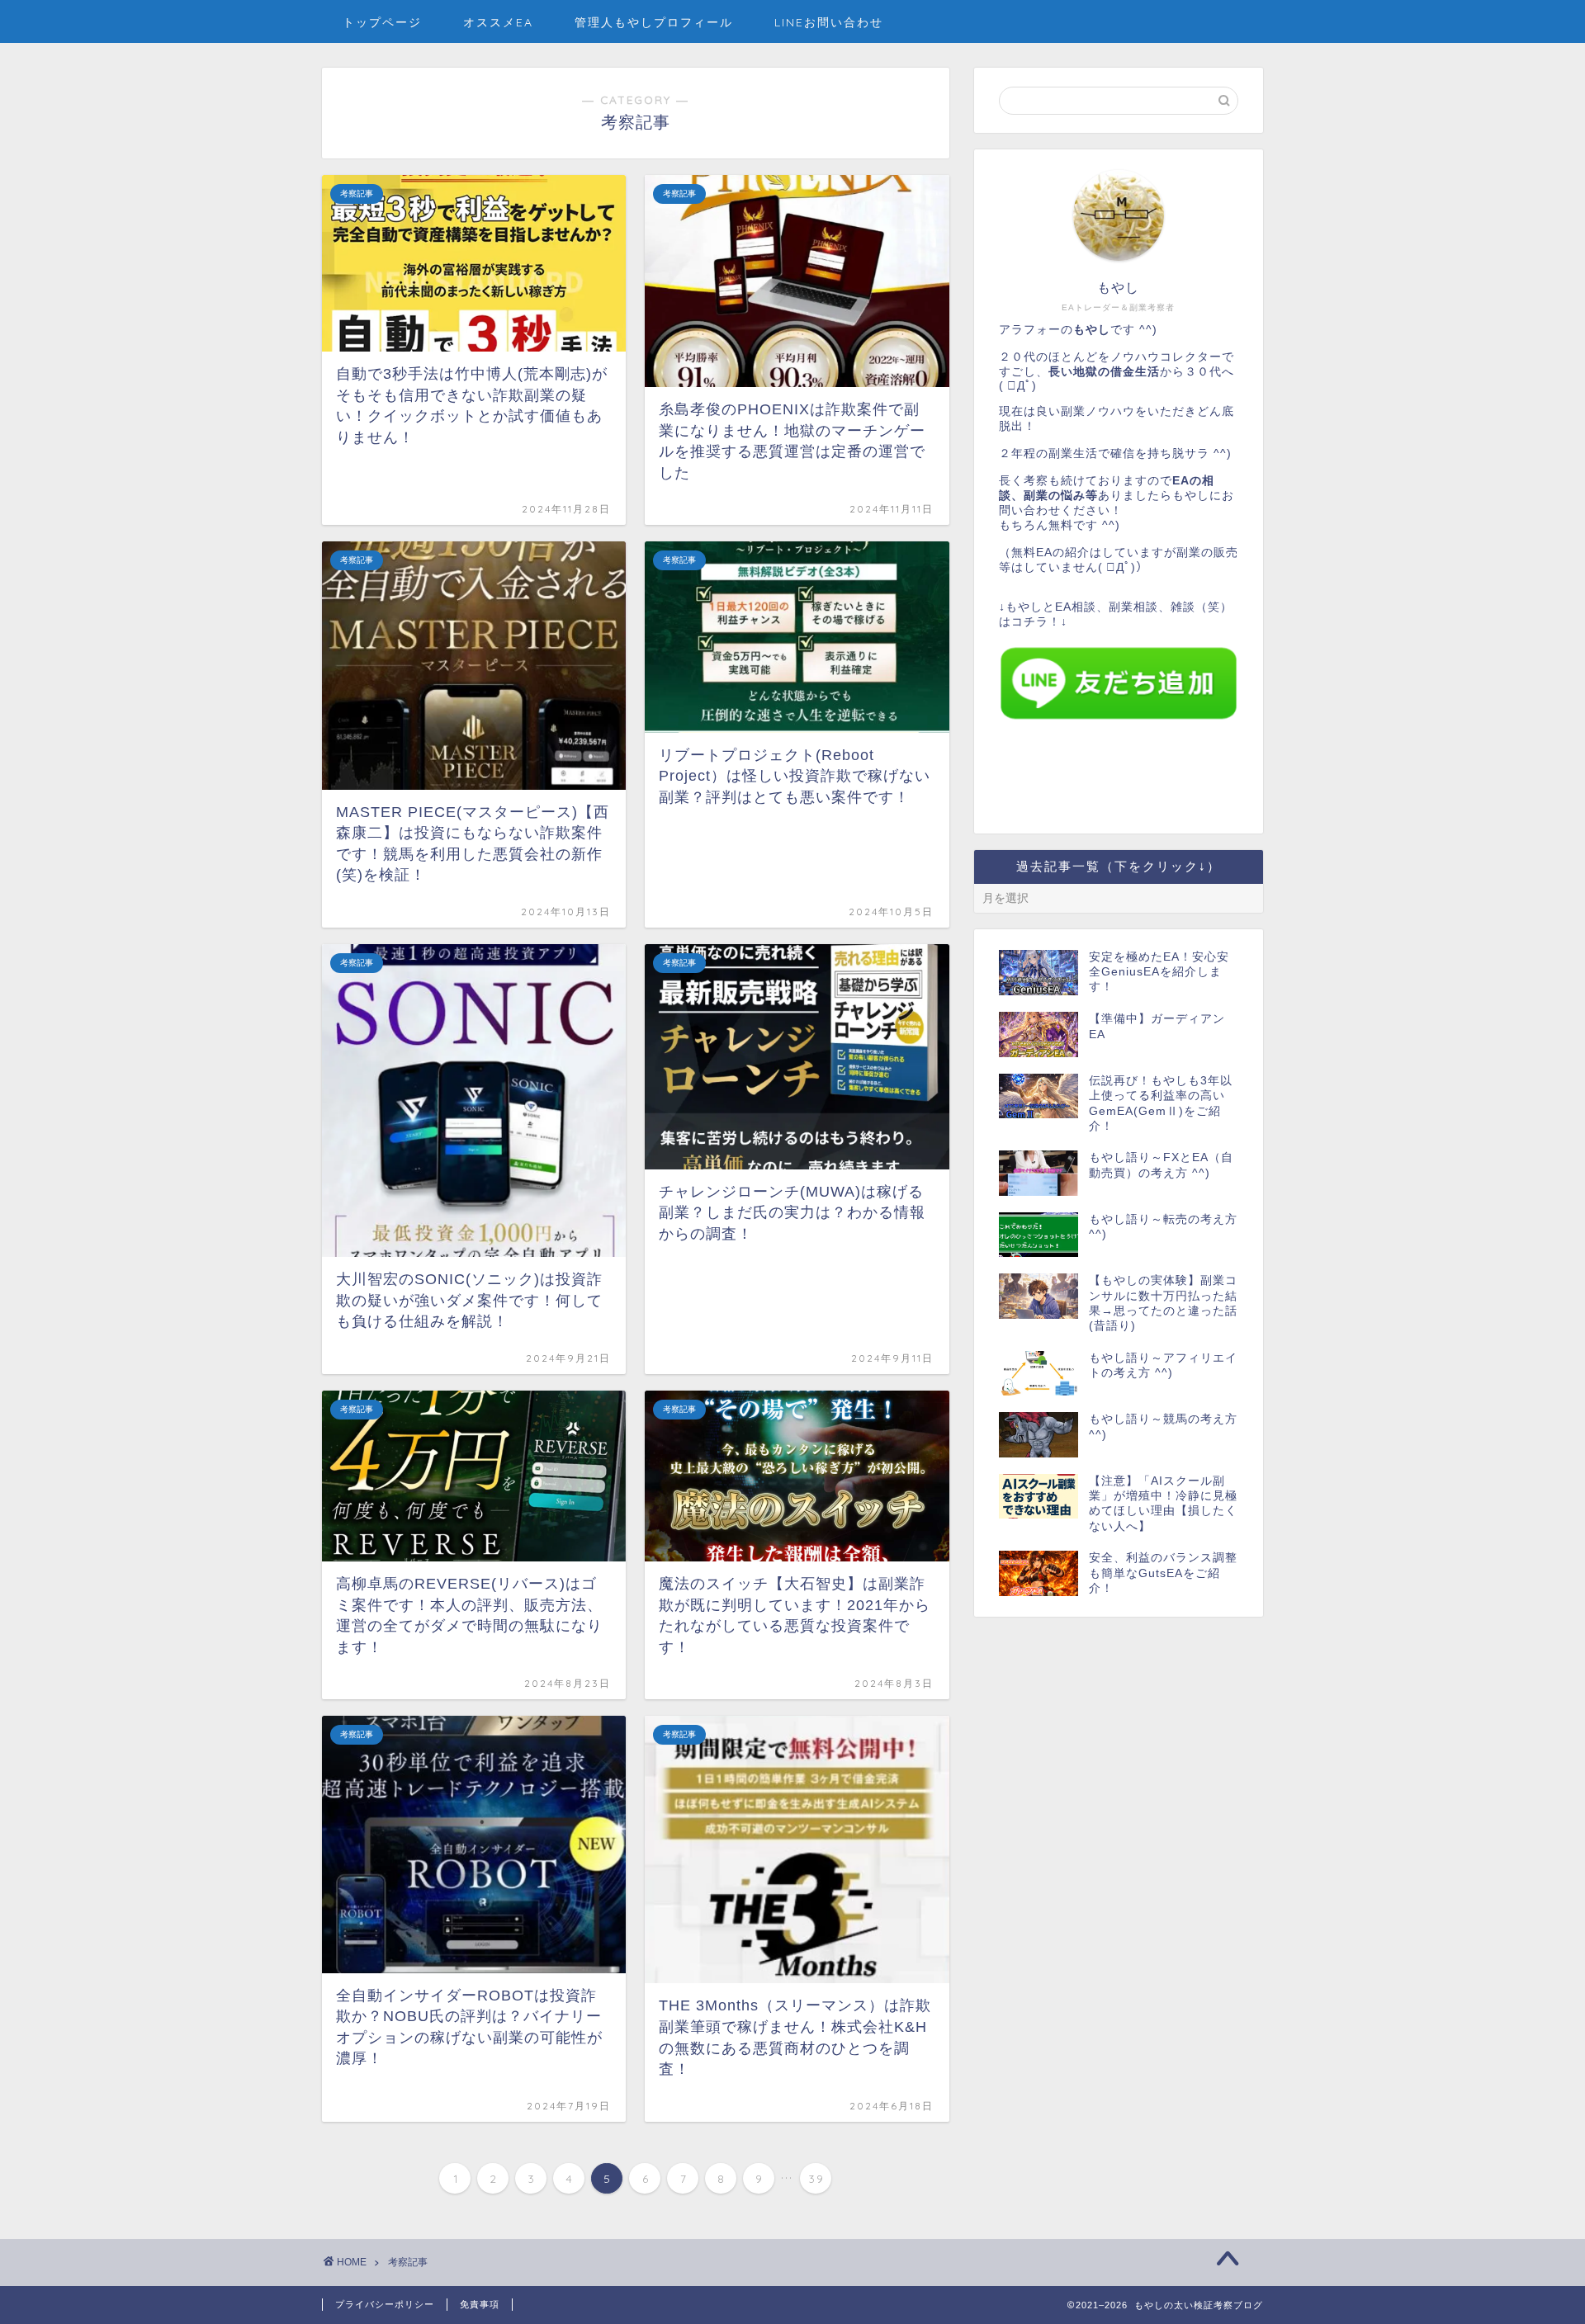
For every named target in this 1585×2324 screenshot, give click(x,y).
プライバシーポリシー (385, 2304)
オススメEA (498, 22)
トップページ (382, 22)
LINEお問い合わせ (829, 22)
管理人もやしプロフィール (654, 22)
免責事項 (480, 2304)
